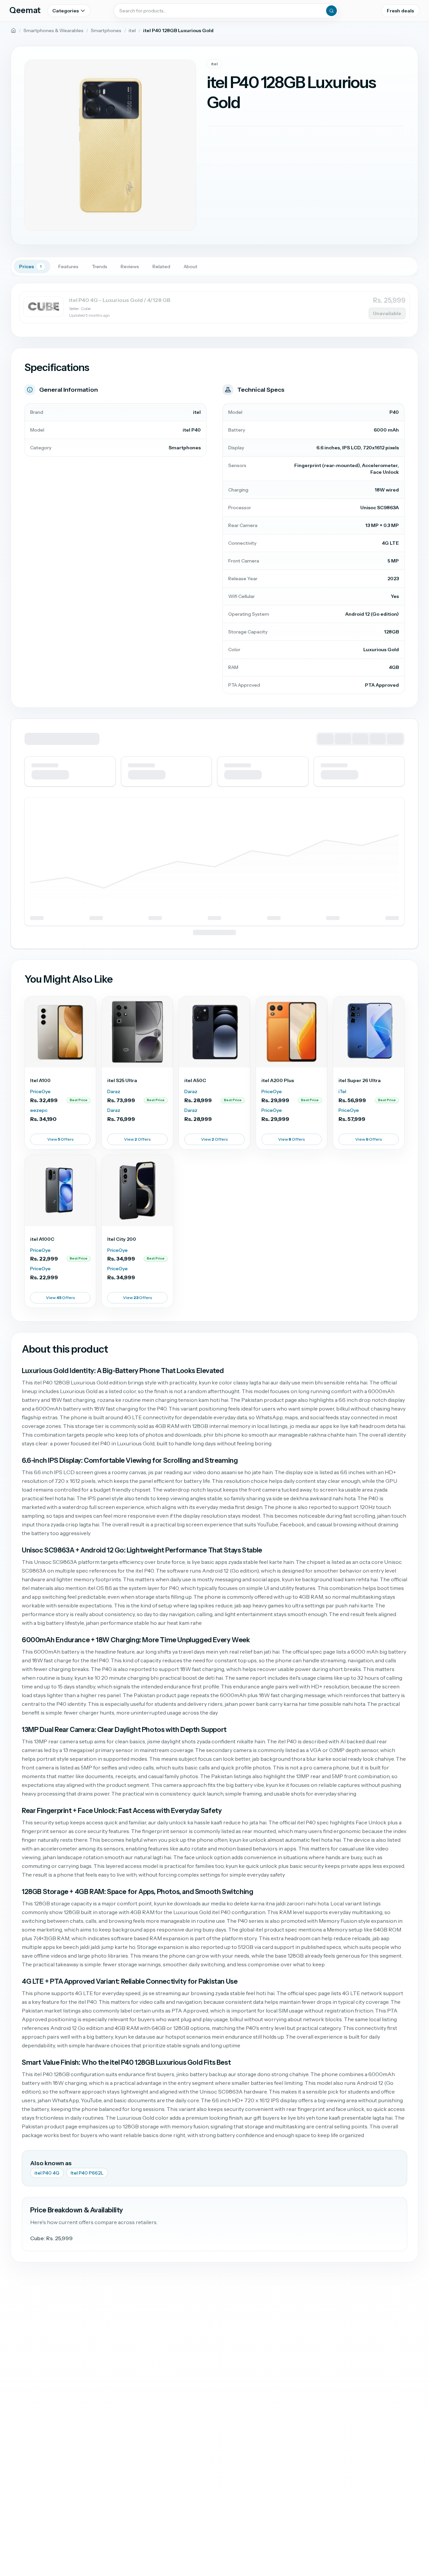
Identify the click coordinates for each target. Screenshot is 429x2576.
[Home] (13, 30)
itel (132, 30)
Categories (66, 11)
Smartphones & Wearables (53, 30)
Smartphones (106, 30)
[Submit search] (331, 11)
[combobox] (226, 11)
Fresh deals (400, 11)
